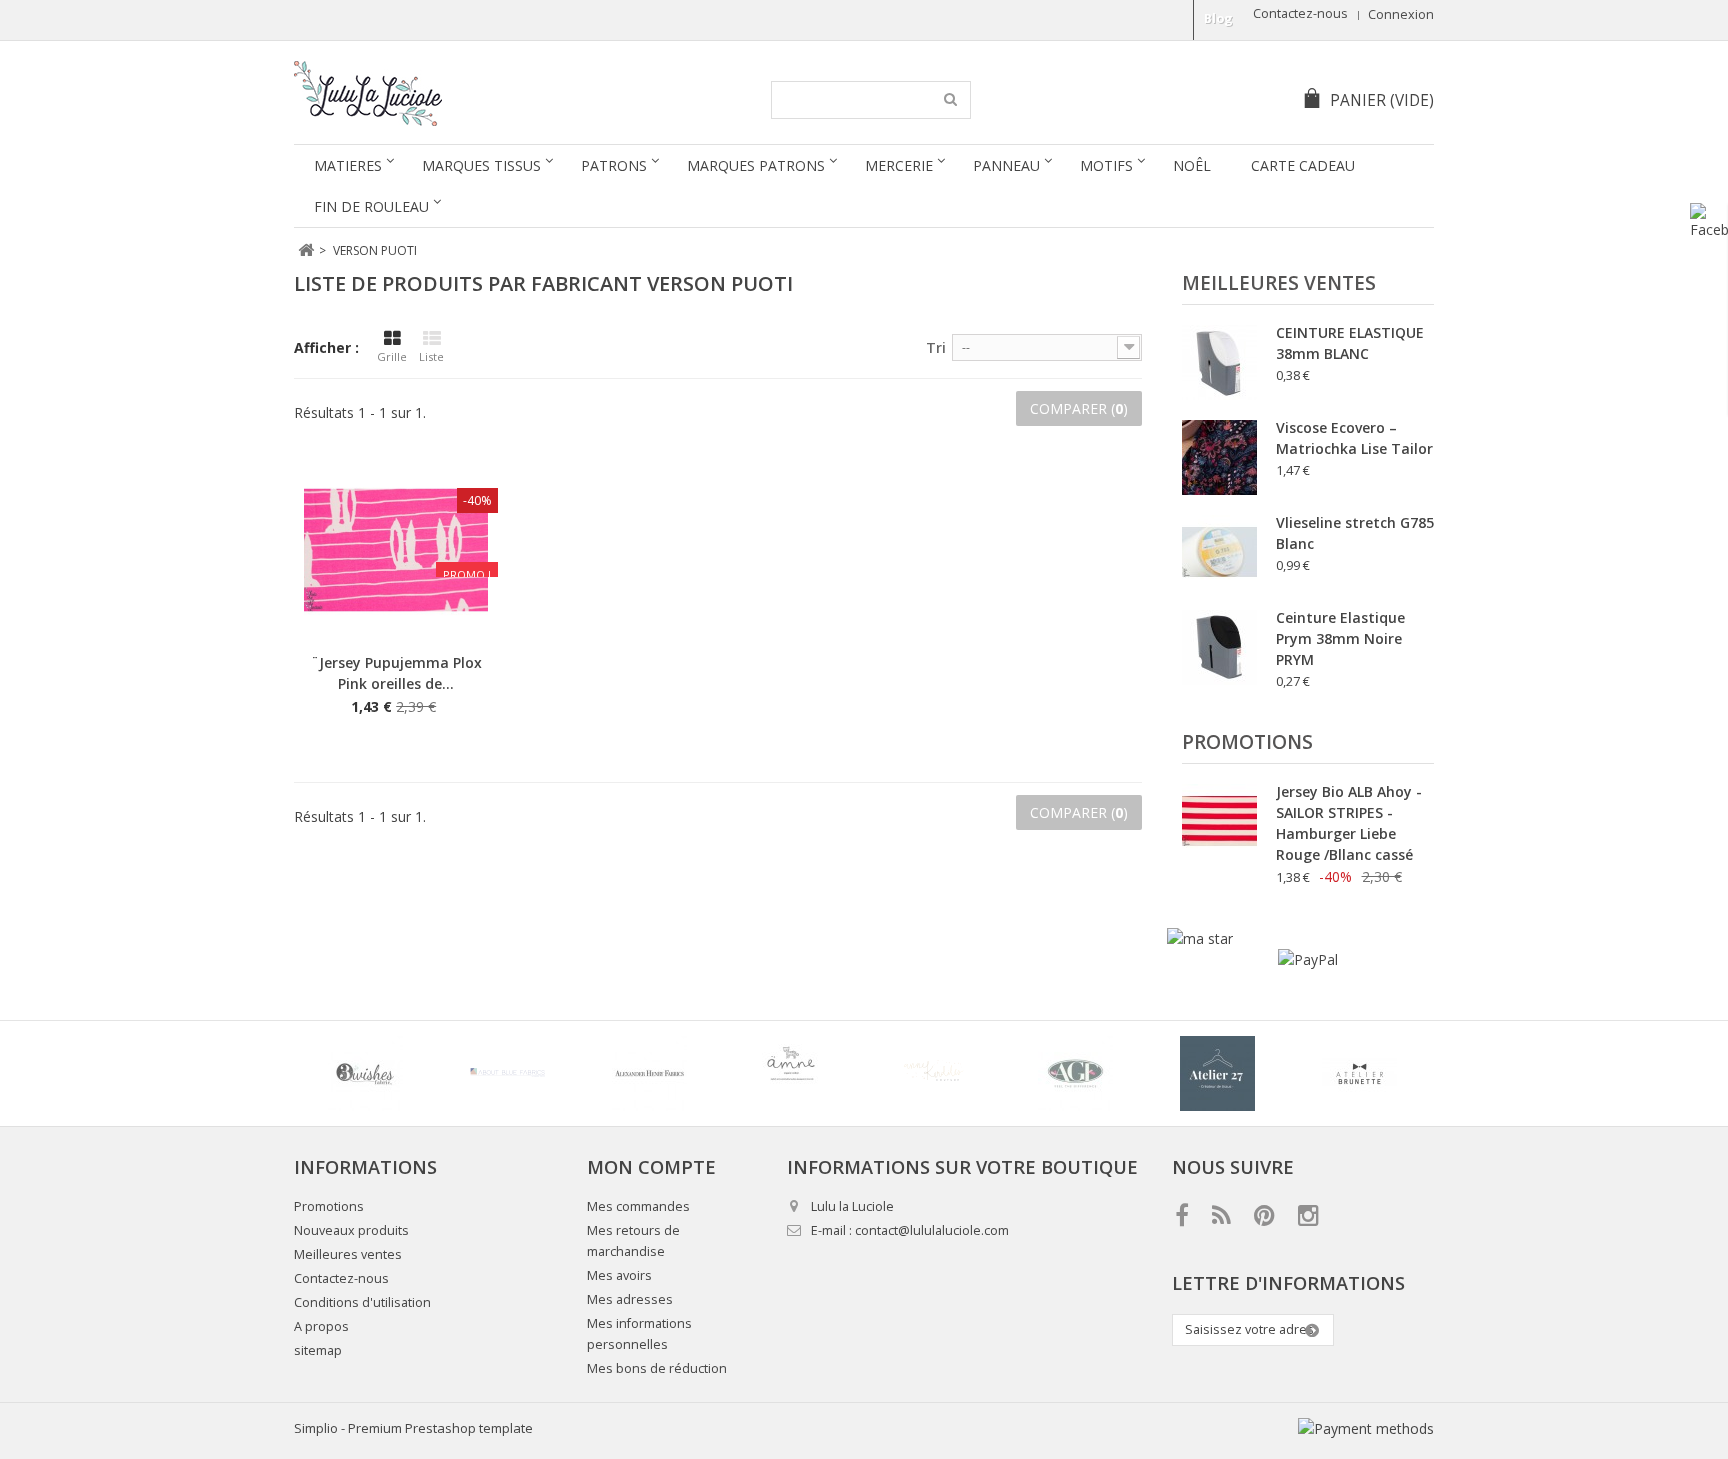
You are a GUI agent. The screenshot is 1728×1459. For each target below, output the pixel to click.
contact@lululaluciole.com (932, 1230)
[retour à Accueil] (305, 250)
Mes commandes (638, 1206)
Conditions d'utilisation (362, 1302)
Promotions (1247, 742)
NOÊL (1192, 165)
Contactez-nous (1300, 13)
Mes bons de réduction (657, 1368)
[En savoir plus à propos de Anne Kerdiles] (933, 1073)
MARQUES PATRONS (756, 165)
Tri (936, 347)
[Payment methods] (1366, 1428)
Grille (392, 356)
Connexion (1401, 14)
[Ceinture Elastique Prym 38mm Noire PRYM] (1219, 647)
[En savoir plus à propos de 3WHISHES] (365, 1073)
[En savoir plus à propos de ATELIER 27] (1217, 1073)
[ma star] (1200, 938)
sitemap (318, 1350)
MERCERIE (899, 165)
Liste (431, 356)
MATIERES (348, 165)
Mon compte (651, 1167)
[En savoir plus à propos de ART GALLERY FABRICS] (1075, 1073)
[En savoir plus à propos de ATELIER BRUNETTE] (1359, 1073)
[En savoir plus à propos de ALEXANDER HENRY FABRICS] (649, 1073)
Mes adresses (630, 1299)
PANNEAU (1006, 165)
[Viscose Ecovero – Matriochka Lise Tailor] (1219, 457)
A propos (321, 1326)
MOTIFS (1106, 165)
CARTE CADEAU (1303, 165)
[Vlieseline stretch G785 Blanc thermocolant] (1219, 552)
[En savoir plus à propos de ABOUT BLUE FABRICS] (507, 1073)
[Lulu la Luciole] (481, 93)
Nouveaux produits (351, 1230)
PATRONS (614, 165)
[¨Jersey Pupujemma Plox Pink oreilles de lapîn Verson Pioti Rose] (396, 550)
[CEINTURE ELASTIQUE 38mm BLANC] (1219, 362)
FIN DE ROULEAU (371, 206)
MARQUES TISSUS (481, 165)
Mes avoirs (619, 1275)
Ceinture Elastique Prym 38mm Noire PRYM (1340, 638)
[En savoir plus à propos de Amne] (791, 1073)
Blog (1218, 18)
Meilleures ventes (1279, 283)
